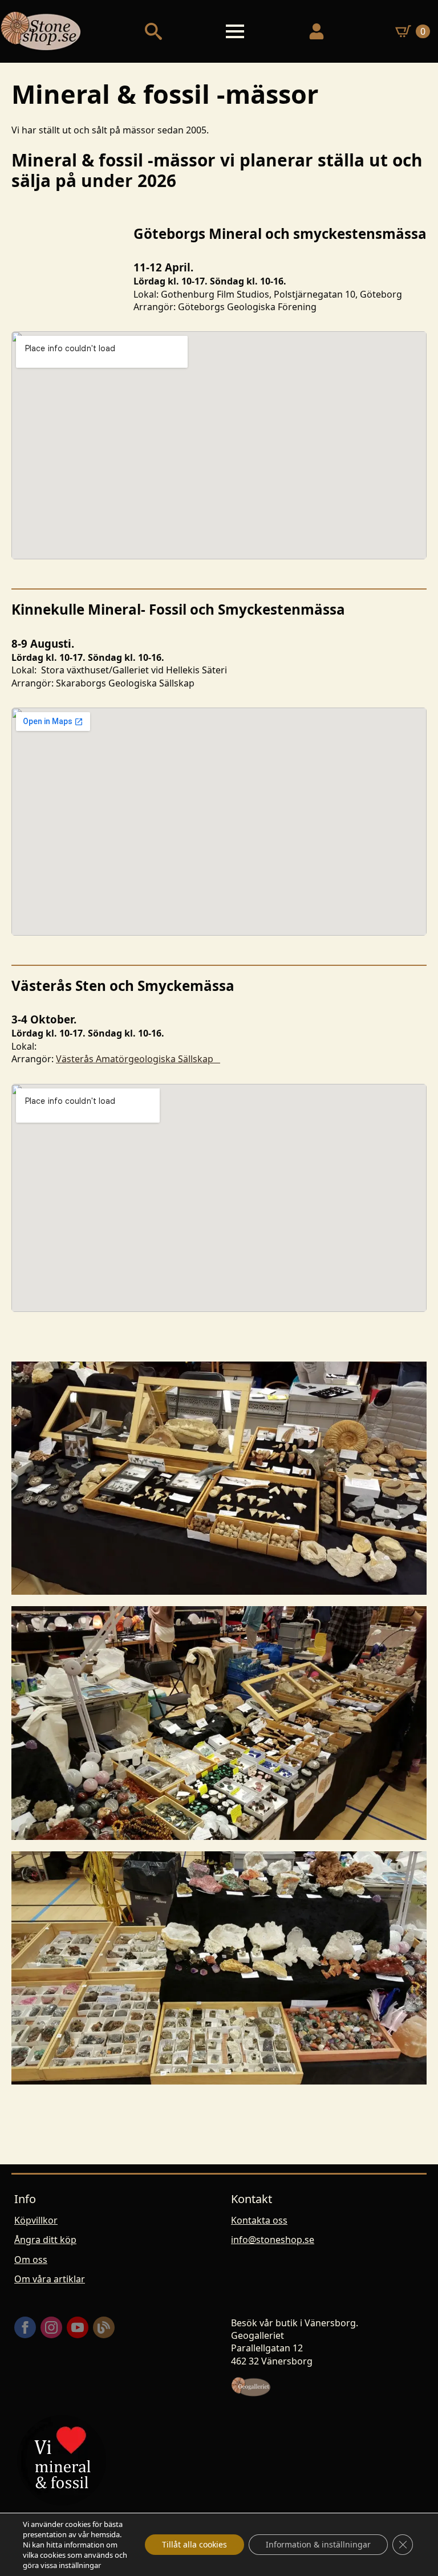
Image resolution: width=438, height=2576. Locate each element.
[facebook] (25, 2327)
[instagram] (51, 2327)
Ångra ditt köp (45, 2240)
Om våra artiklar (50, 2279)
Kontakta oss (259, 2220)
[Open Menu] (235, 31)
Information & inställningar (318, 2544)
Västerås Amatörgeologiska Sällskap (138, 1059)
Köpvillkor (36, 2220)
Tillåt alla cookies (194, 2544)
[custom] (104, 2327)
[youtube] (78, 2327)
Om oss (31, 2260)
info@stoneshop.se (273, 2240)
